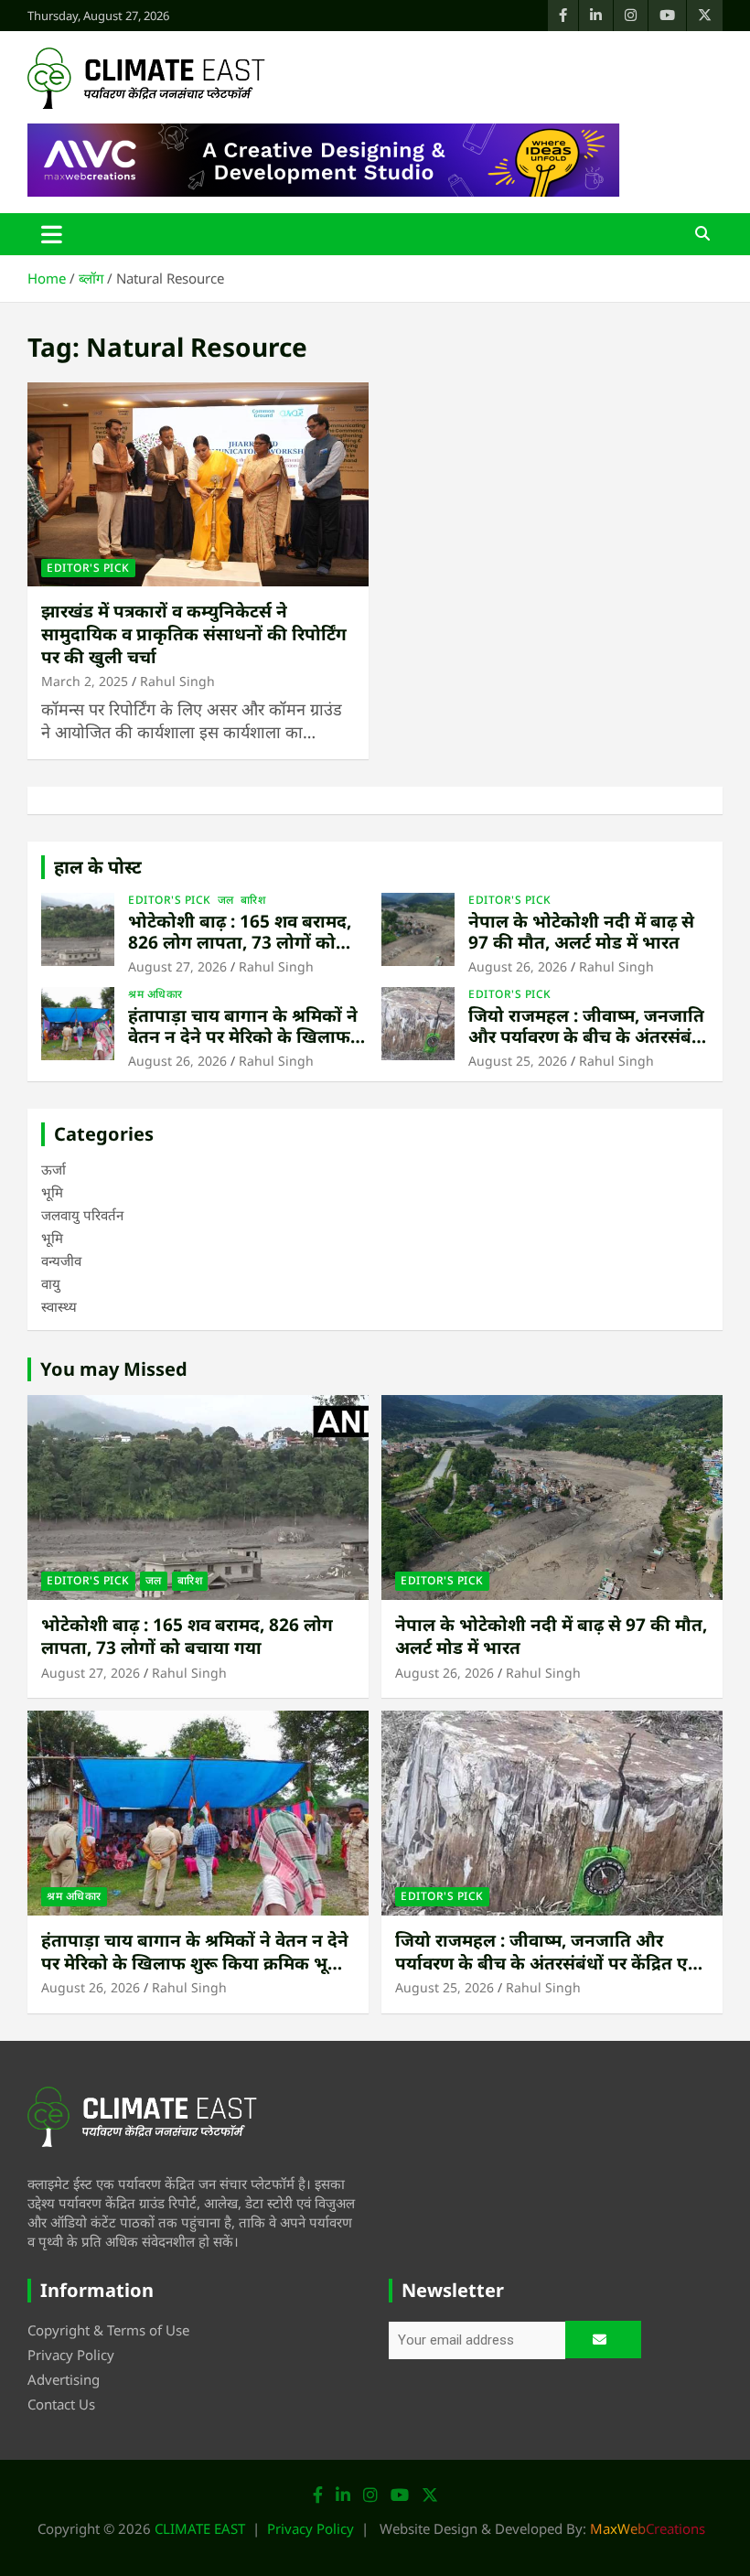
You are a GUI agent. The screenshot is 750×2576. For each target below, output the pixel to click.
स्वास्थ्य (59, 1306)
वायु (51, 1283)
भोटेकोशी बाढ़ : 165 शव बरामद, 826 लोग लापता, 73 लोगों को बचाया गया (240, 942)
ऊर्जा (54, 1169)
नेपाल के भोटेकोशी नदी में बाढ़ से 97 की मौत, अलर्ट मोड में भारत (581, 932)
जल (226, 900)
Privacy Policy (71, 2355)
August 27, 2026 (177, 966)
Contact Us (61, 2404)
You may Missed (114, 1369)
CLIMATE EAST (200, 2528)
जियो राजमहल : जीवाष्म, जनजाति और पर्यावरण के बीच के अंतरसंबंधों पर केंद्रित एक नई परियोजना (589, 1036)
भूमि (52, 1192)
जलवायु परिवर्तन (82, 1215)
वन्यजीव (61, 1261)
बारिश (253, 900)
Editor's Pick (88, 568)
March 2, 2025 (85, 681)
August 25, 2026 (518, 1061)
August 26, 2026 (518, 966)
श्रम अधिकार (155, 994)
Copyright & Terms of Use (108, 2330)
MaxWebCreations (648, 2528)
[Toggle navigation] (52, 234)
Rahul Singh (177, 681)
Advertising (64, 2379)
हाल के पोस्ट (98, 867)
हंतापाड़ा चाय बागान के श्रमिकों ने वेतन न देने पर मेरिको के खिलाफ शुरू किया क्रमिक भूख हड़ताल (243, 1036)
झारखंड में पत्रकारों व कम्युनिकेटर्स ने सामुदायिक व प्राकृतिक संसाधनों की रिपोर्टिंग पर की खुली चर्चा (194, 633)
